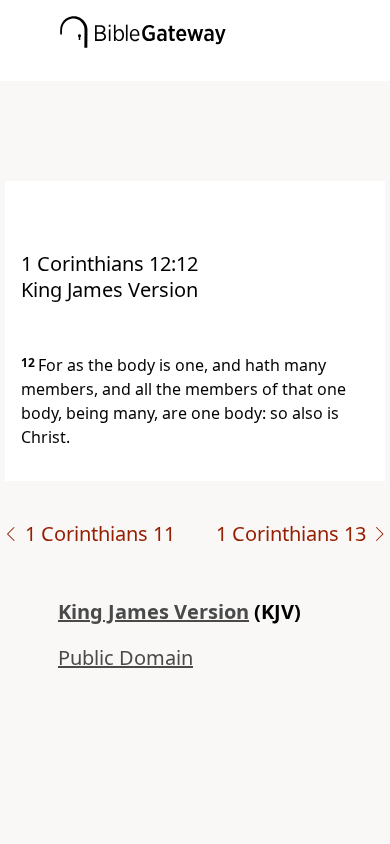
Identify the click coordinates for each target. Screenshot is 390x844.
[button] (225, 67)
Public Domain (125, 657)
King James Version (153, 611)
